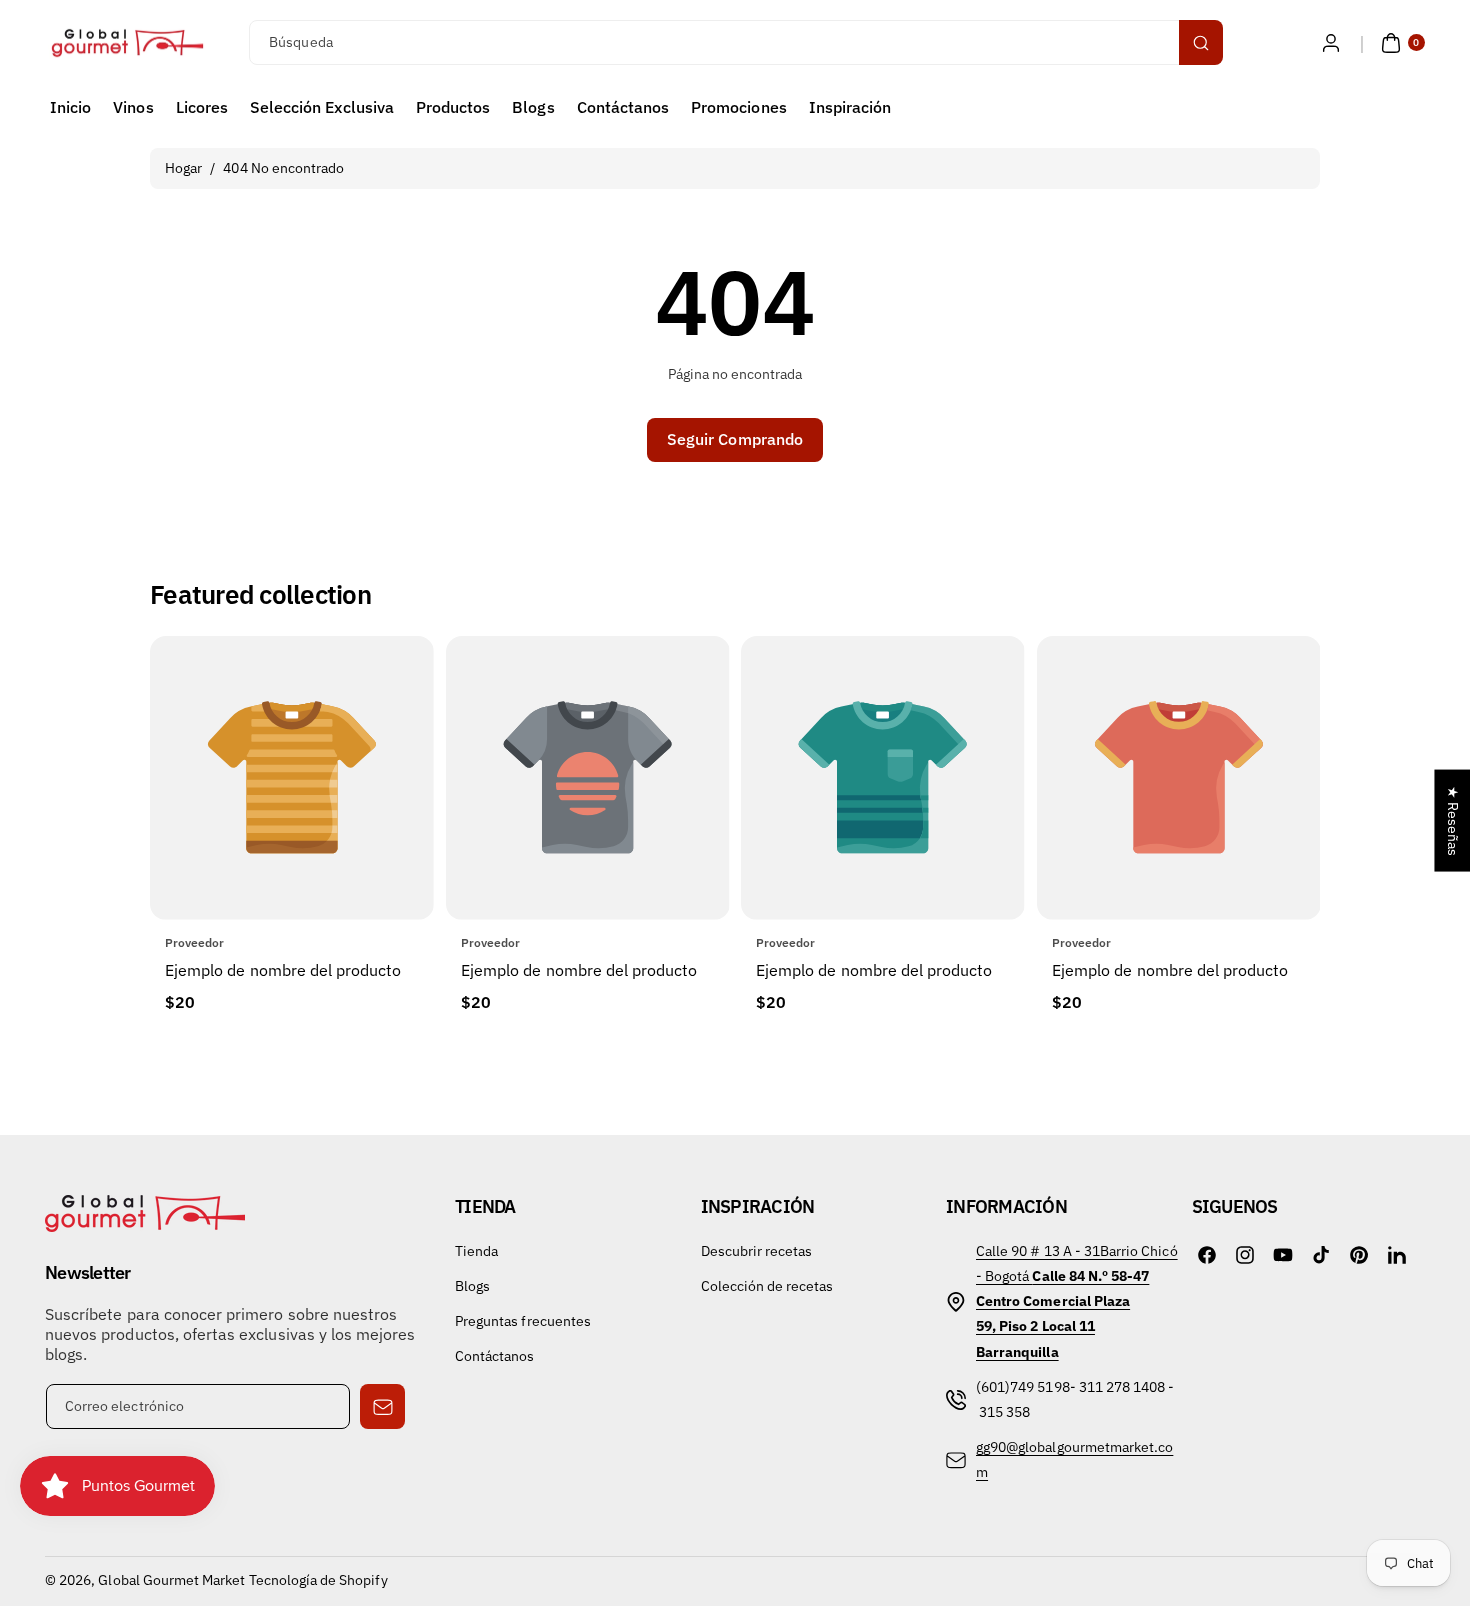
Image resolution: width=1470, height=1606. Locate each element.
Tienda (476, 1251)
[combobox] (734, 42)
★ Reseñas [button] (1453, 821)
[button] (1400, 43)
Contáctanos (495, 1356)
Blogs (472, 1286)
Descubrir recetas (757, 1251)
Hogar (183, 168)
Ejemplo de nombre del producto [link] (283, 970)
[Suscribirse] (382, 1406)
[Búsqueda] (1201, 42)
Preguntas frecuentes (523, 1321)
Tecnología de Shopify (318, 1580)
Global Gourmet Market (171, 1580)
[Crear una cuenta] (1331, 43)
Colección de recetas (767, 1286)
